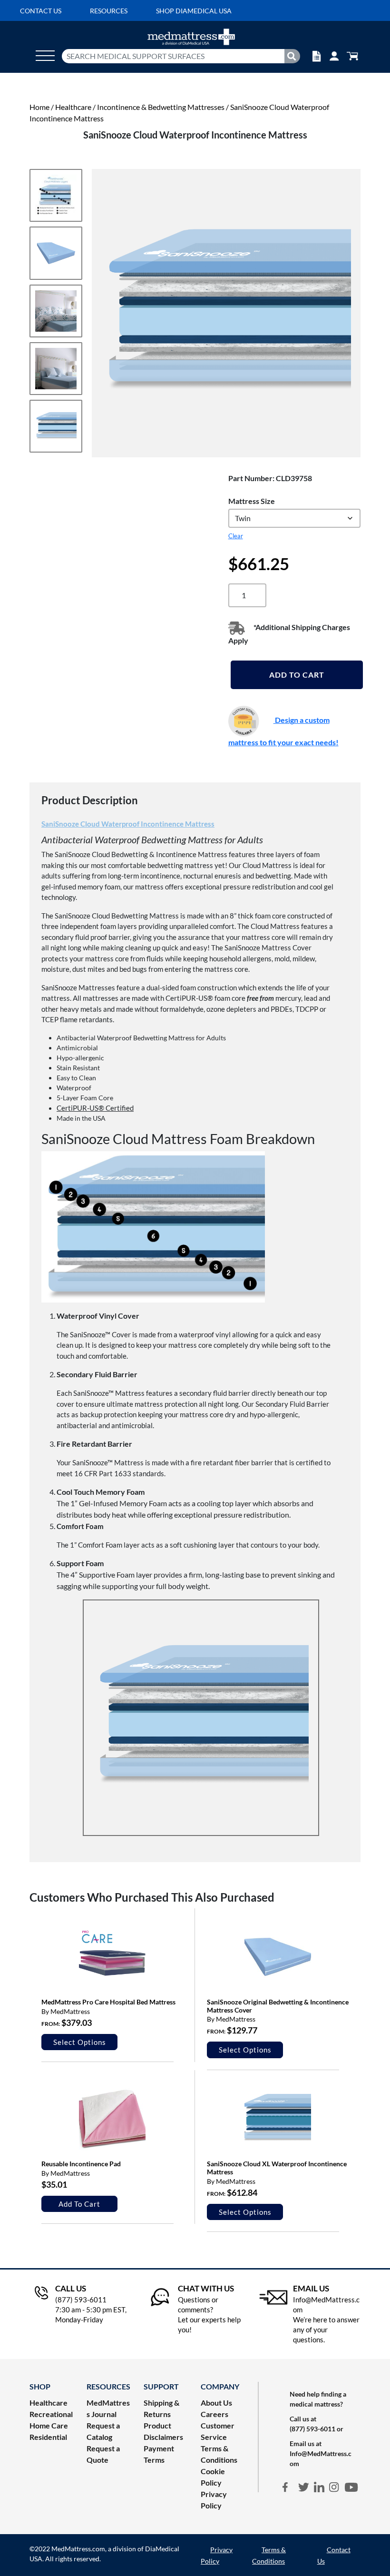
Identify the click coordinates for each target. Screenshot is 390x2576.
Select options (80, 2042)
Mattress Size (252, 501)
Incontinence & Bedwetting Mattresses (161, 107)
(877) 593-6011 (312, 2429)
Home (39, 107)
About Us (216, 2403)
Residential (48, 2437)
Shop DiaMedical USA (194, 11)
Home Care (49, 2425)
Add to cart (297, 675)
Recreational (51, 2414)
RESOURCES (108, 2386)
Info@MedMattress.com (321, 2458)
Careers (214, 2414)
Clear (236, 536)
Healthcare (73, 107)
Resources (109, 11)
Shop (40, 2386)
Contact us (41, 11)
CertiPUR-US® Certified (95, 1108)
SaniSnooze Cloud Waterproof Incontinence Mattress (128, 824)
